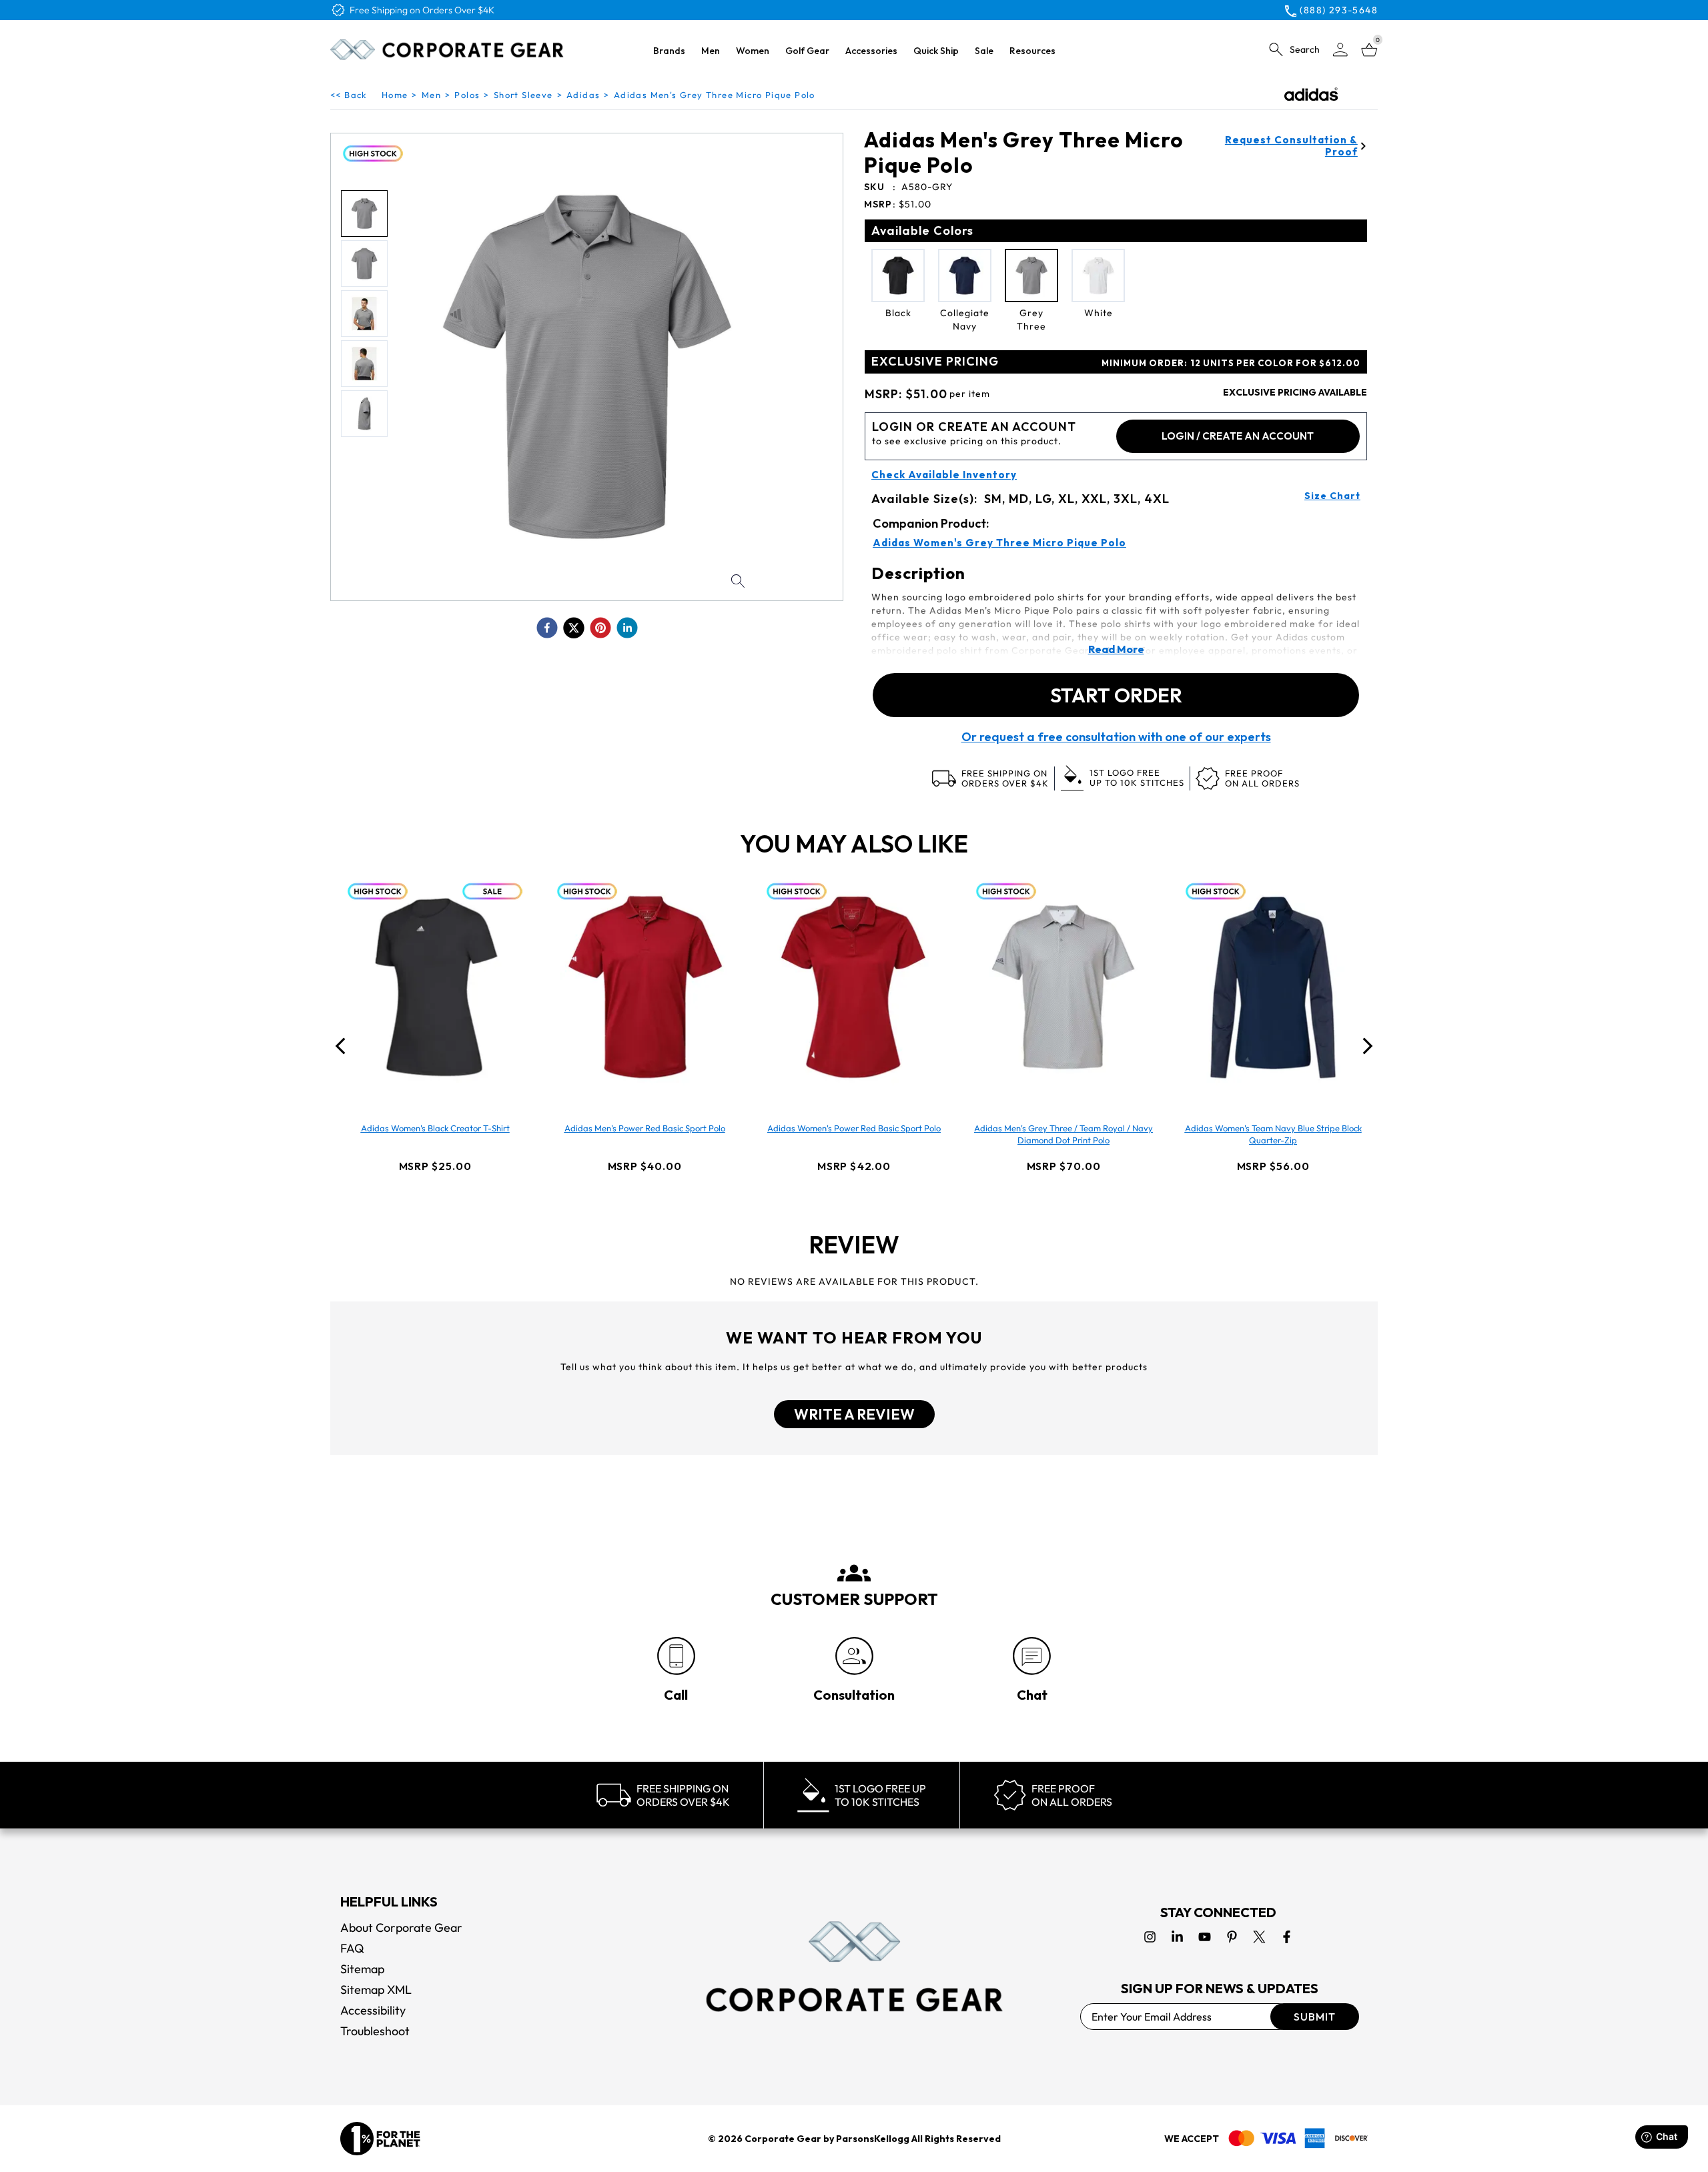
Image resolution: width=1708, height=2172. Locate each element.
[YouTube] (1205, 1937)
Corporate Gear (783, 2139)
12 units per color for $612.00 (1231, 363)
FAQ (352, 1948)
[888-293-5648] (676, 1656)
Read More (1116, 649)
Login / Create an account (1238, 436)
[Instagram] (1150, 1937)
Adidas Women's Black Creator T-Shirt (435, 1128)
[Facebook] (1287, 1937)
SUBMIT (1315, 2017)
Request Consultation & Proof (1291, 146)
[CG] (447, 49)
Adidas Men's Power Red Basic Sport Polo (645, 1128)
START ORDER (1116, 695)
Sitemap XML (376, 1990)
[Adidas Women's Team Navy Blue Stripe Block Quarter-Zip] (1273, 987)
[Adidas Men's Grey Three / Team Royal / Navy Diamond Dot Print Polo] (1063, 987)
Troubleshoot (375, 2031)
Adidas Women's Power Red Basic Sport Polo (854, 1128)
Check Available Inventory (944, 475)
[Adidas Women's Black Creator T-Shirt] (435, 987)
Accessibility (373, 2010)
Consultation (854, 1695)
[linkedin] (627, 628)
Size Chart (1332, 496)
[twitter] (574, 628)
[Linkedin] (1177, 1937)
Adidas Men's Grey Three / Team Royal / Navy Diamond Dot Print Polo (1063, 1134)
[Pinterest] (1232, 1937)
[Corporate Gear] (854, 1967)
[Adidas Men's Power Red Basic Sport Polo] (645, 987)
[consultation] (854, 1656)
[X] (1259, 1937)
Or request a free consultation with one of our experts (1116, 737)
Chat (1032, 1695)
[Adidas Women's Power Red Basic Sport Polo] (854, 987)
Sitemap (362, 1969)
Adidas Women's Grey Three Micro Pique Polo (999, 543)
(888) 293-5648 (1339, 10)
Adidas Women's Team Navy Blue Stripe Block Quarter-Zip (1273, 1134)
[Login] (1340, 50)
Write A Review (854, 1414)
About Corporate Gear (401, 1928)
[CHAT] (1032, 1656)
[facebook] (547, 628)
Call (676, 1695)
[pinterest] (600, 628)
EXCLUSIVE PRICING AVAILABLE (1295, 392)
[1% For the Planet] (380, 2139)
